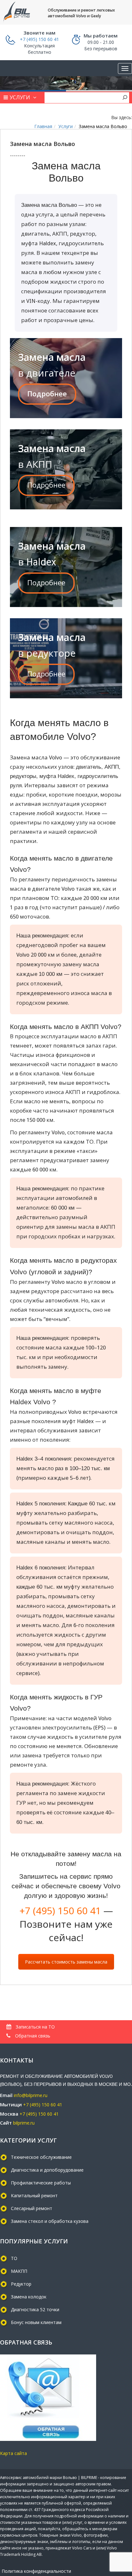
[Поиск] (125, 97)
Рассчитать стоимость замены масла (66, 1962)
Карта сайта (13, 2453)
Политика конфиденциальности (36, 2571)
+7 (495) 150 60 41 (60, 1911)
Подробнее (47, 394)
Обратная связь (32, 2036)
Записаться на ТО (35, 2027)
